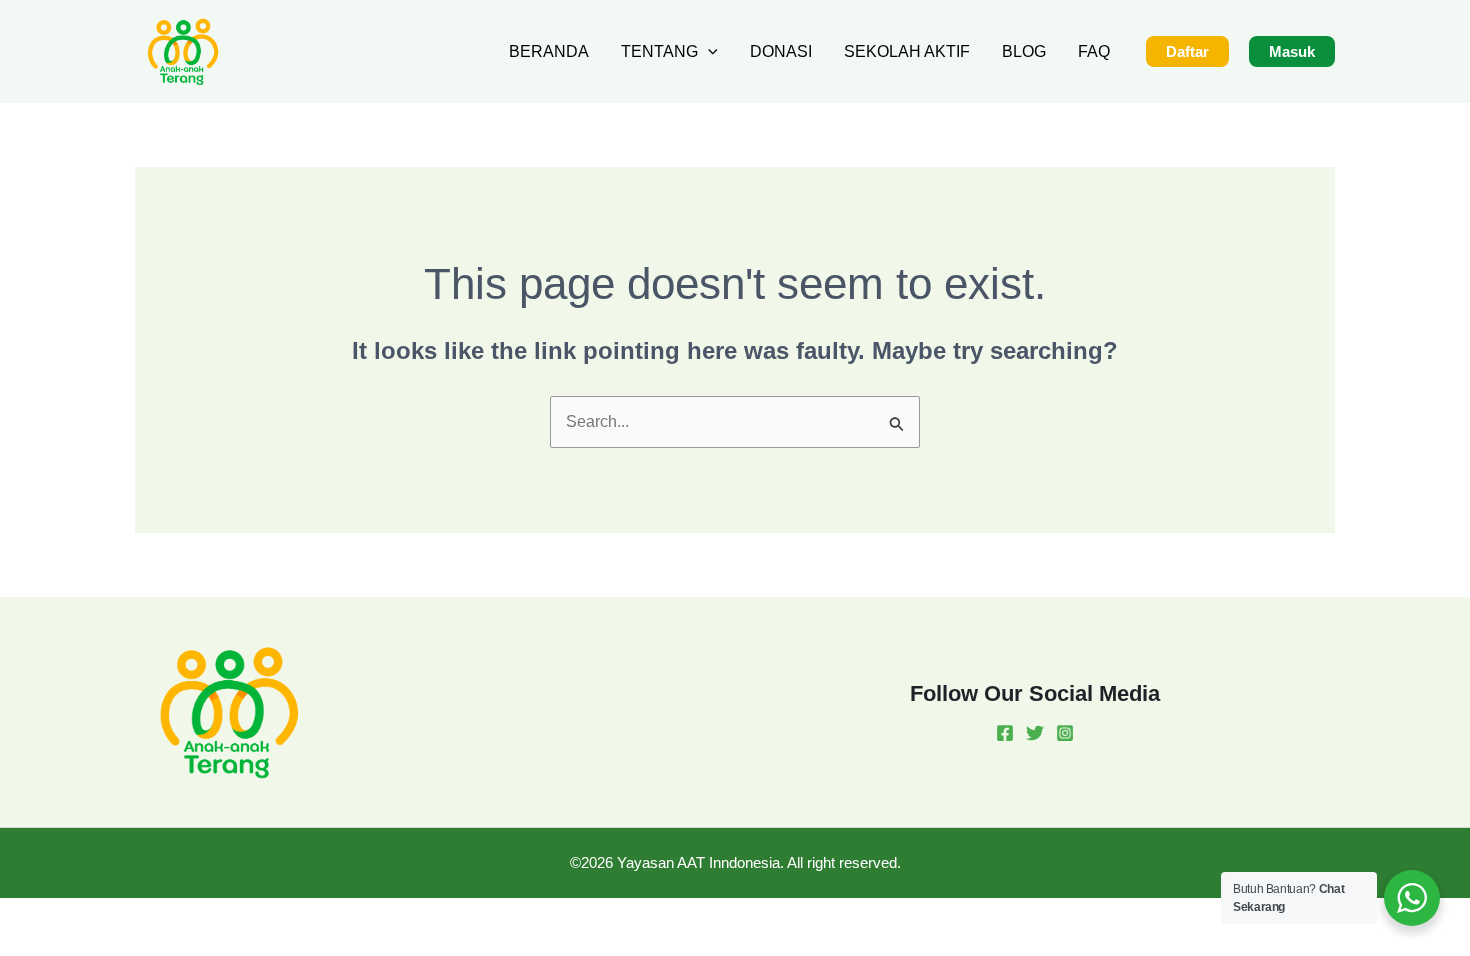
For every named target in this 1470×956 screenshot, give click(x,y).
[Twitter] (1035, 733)
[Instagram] (1065, 733)
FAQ (1094, 51)
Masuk (1292, 51)
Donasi (781, 51)
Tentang (659, 51)
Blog (1024, 51)
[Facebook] (1005, 733)
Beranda (549, 51)
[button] (708, 52)
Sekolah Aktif (907, 51)
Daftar (1187, 51)
